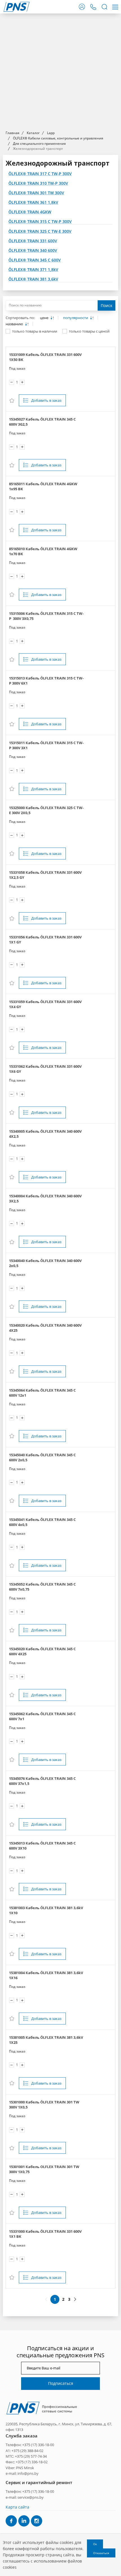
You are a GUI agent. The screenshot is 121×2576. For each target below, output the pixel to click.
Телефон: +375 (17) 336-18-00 (30, 2445)
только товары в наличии (35, 331)
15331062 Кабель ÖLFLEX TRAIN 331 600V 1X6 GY (45, 1069)
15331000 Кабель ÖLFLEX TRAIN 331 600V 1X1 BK (45, 2234)
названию (15, 324)
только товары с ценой (89, 331)
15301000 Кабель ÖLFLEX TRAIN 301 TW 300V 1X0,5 (44, 2105)
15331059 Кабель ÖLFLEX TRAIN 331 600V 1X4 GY (45, 1004)
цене (45, 318)
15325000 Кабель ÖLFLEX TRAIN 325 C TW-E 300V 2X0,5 (46, 810)
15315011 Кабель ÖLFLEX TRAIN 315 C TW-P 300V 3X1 (46, 745)
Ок (95, 2544)
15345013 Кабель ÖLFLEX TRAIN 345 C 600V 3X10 (42, 1846)
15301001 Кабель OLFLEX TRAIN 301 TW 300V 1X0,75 (44, 2169)
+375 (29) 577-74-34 (31, 2456)
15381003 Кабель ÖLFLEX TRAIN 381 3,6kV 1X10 (46, 1910)
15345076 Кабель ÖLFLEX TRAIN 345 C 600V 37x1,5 (42, 1781)
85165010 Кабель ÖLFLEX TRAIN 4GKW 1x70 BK (43, 551)
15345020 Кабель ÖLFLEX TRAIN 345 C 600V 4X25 (42, 1651)
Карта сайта (17, 2507)
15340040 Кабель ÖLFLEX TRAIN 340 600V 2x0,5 (45, 1263)
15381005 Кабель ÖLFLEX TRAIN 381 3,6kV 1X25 (46, 2040)
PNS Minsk (25, 2468)
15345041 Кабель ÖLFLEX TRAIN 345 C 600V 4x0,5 (42, 1522)
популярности (76, 318)
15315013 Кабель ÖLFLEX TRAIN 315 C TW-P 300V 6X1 (46, 681)
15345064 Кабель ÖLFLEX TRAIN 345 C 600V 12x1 (42, 1393)
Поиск (107, 305)
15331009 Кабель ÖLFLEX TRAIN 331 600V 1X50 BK (45, 357)
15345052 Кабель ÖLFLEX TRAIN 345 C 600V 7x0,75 (42, 1587)
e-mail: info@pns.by (22, 2473)
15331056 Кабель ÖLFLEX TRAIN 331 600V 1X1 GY (45, 940)
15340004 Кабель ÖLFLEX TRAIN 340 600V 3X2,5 (45, 1198)
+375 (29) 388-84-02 (27, 2451)
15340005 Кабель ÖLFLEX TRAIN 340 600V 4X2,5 (45, 1134)
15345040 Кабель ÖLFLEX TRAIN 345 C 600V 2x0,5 (42, 1457)
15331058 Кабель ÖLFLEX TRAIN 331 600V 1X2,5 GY (45, 875)
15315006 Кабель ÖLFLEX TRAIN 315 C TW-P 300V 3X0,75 (46, 616)
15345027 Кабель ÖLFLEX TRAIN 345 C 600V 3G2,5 (42, 422)
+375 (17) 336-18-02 (32, 2462)
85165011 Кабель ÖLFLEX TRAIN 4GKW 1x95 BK (43, 486)
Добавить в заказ (46, 400)
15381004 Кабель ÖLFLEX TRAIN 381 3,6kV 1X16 (46, 1975)
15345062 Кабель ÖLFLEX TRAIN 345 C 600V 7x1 (42, 1716)
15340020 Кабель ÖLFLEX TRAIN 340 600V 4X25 (45, 1328)
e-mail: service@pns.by (25, 2497)
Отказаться (101, 2553)
